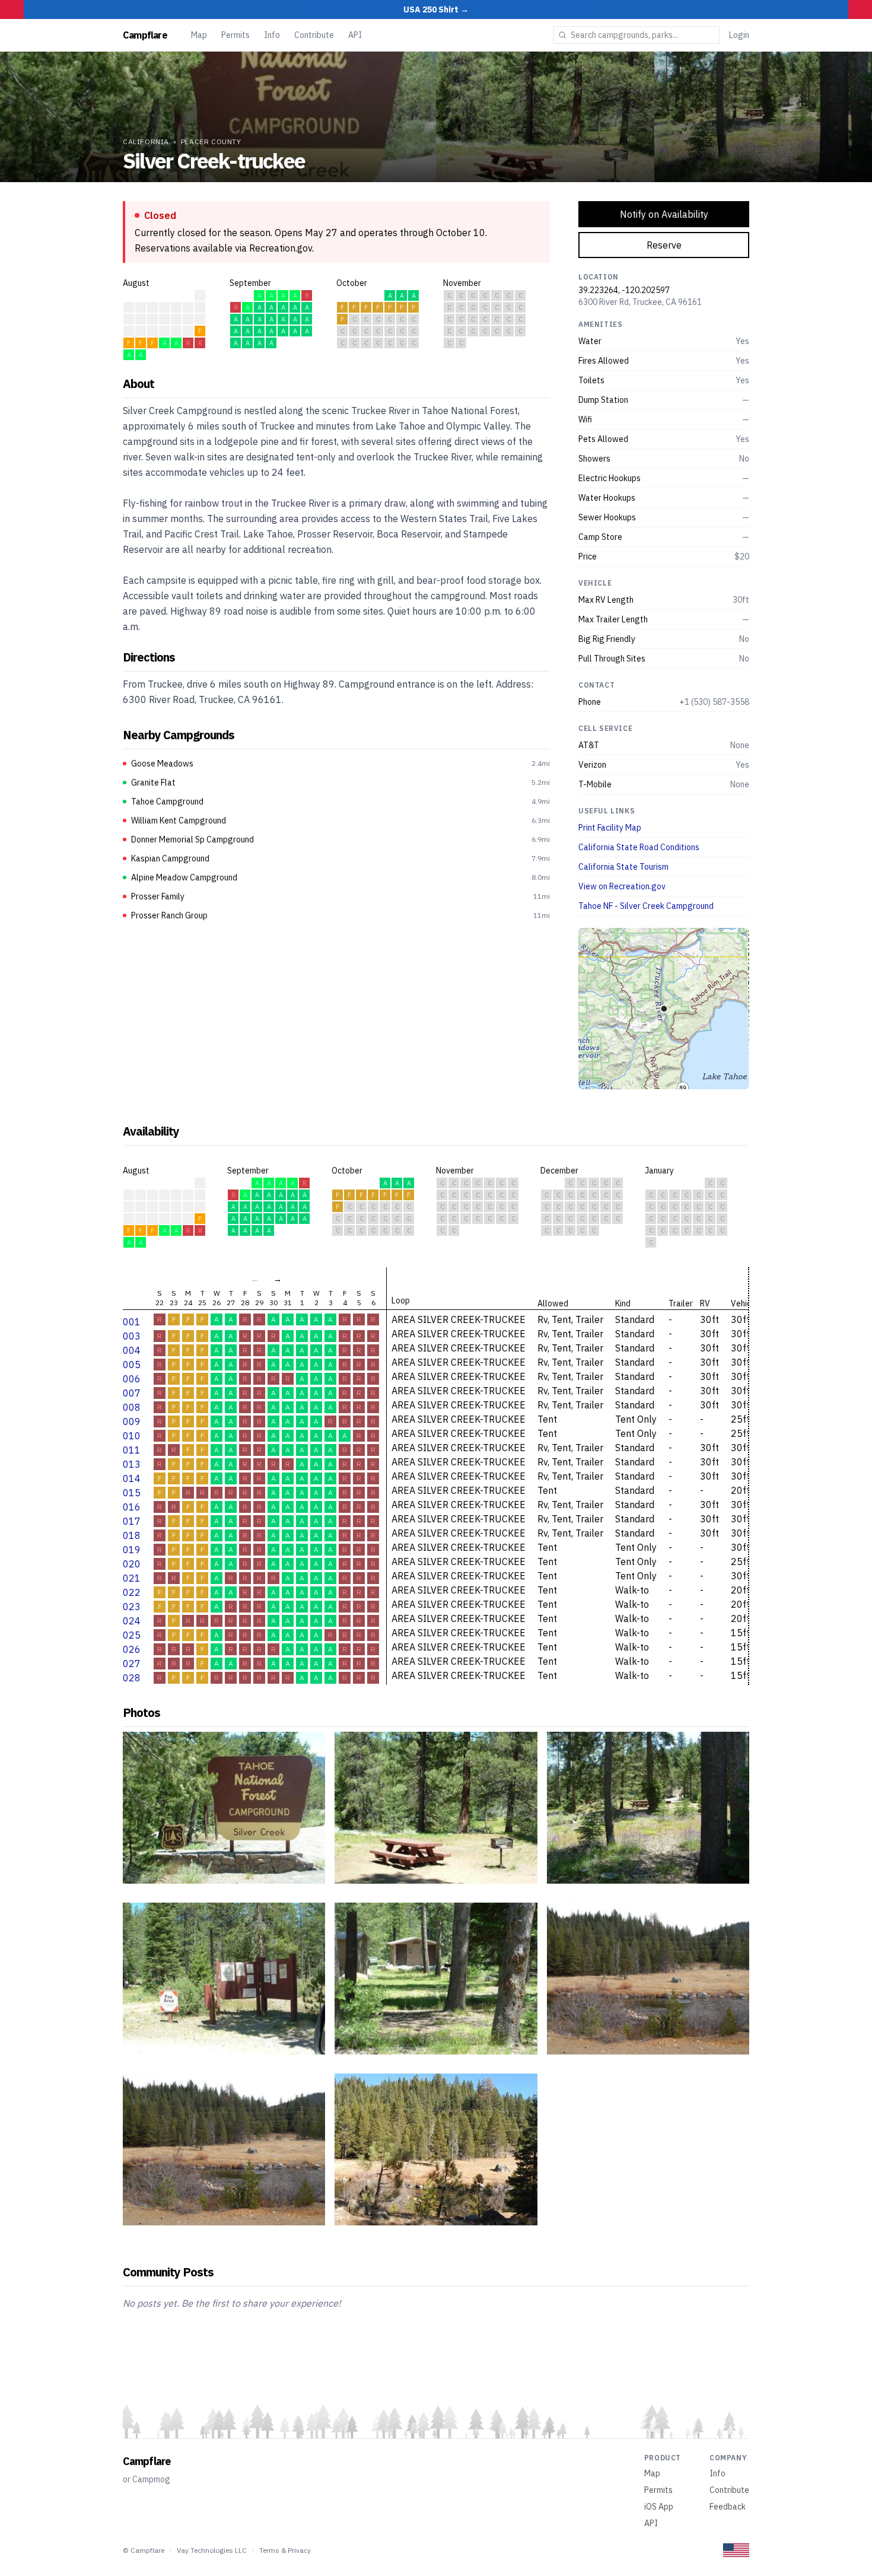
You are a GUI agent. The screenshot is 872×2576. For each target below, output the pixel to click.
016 (132, 1507)
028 (132, 1678)
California (146, 141)
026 (132, 1649)
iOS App (659, 2507)
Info (272, 35)
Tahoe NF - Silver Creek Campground (646, 906)
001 (132, 1322)
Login (739, 35)
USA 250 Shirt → (436, 9)
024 (132, 1621)
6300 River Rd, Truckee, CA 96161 (640, 302)
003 (132, 1336)
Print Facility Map (610, 828)
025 (132, 1635)
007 (132, 1393)
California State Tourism (623, 867)
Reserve (664, 245)
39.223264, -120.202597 (624, 290)
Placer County (211, 141)
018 (132, 1535)
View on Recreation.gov (622, 886)
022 (132, 1592)
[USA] (736, 2550)
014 (132, 1478)
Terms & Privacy (285, 2550)
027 (132, 1664)
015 (132, 1493)
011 (132, 1450)
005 (132, 1365)
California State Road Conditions (639, 847)
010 (132, 1436)
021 (132, 1578)
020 (132, 1564)
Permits (235, 35)
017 (132, 1521)
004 (132, 1350)
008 (132, 1407)
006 (132, 1379)
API (355, 35)
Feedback (728, 2507)
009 (132, 1421)
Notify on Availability (664, 214)
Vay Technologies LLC (212, 2550)
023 (132, 1607)
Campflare (145, 35)
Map (199, 35)
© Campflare (144, 2550)
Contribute (314, 35)
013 (132, 1464)
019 (132, 1550)
